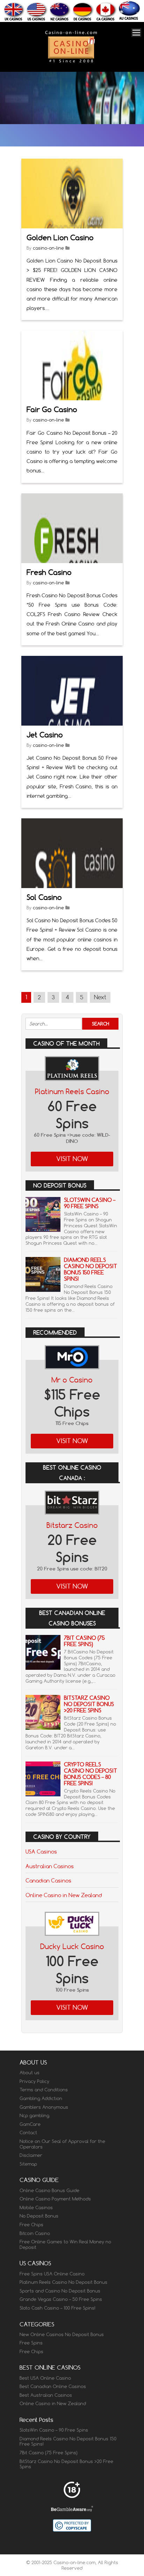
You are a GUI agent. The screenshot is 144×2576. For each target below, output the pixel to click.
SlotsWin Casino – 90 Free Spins (90, 1203)
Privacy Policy (34, 2081)
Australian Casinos (50, 1866)
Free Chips (31, 2225)
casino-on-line (48, 248)
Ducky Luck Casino (72, 1946)
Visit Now (72, 1159)
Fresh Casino (49, 572)
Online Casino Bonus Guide (49, 2190)
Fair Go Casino (52, 410)
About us (30, 2073)
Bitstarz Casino (72, 1525)
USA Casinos (41, 1851)
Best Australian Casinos (46, 2395)
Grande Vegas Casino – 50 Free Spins (61, 2299)
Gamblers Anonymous (44, 2107)
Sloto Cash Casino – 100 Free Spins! (57, 2308)
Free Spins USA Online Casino (52, 2274)
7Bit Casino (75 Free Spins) (84, 1641)
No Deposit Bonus (39, 2216)
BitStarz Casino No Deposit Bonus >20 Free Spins (89, 1704)
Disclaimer (31, 2155)
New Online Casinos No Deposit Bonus (62, 2334)
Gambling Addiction (41, 2098)
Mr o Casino (72, 1380)
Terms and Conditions (44, 2090)
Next (100, 997)
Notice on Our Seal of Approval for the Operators (62, 2144)
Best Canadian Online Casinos (53, 2386)
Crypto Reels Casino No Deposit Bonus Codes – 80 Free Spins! (91, 1774)
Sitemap (28, 2164)
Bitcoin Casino (35, 2233)
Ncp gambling (34, 2115)
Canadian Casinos (48, 1880)
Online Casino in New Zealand (64, 1895)
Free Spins (31, 2343)
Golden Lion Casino (60, 238)
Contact (28, 2132)
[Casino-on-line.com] (71, 62)
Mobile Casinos (36, 2207)
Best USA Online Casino (45, 2378)
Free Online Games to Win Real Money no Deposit (65, 2244)
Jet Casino (45, 735)
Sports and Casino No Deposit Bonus (60, 2291)
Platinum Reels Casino (72, 1092)
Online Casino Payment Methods (55, 2199)
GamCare (30, 2124)
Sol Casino (44, 897)
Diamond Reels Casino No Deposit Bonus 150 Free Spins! (91, 1269)
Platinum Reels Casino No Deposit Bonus (63, 2282)
